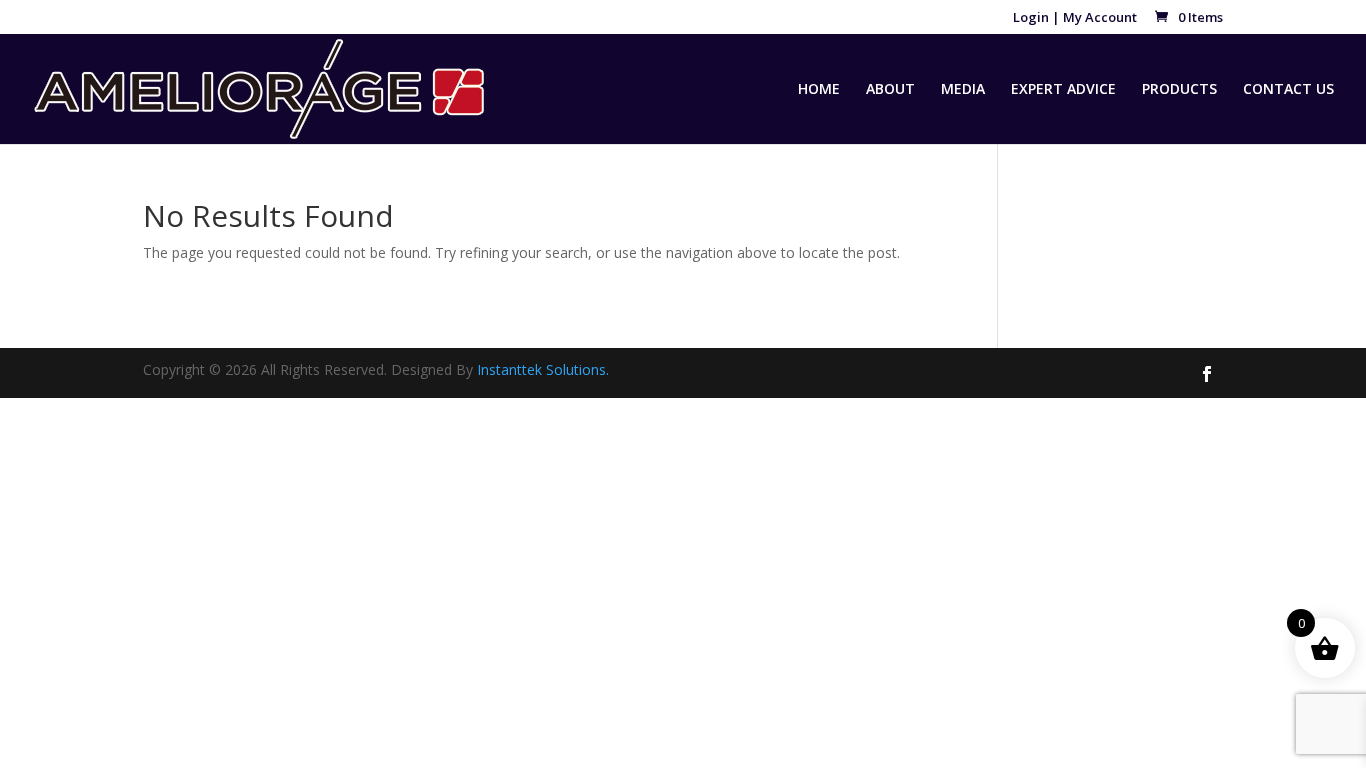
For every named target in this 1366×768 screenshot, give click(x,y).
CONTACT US (1288, 90)
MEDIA (963, 90)
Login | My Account (1075, 18)
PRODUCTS (1179, 90)
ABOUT (890, 90)
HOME (819, 90)
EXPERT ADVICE (1063, 90)
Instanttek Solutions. (543, 369)
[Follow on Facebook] (1207, 374)
